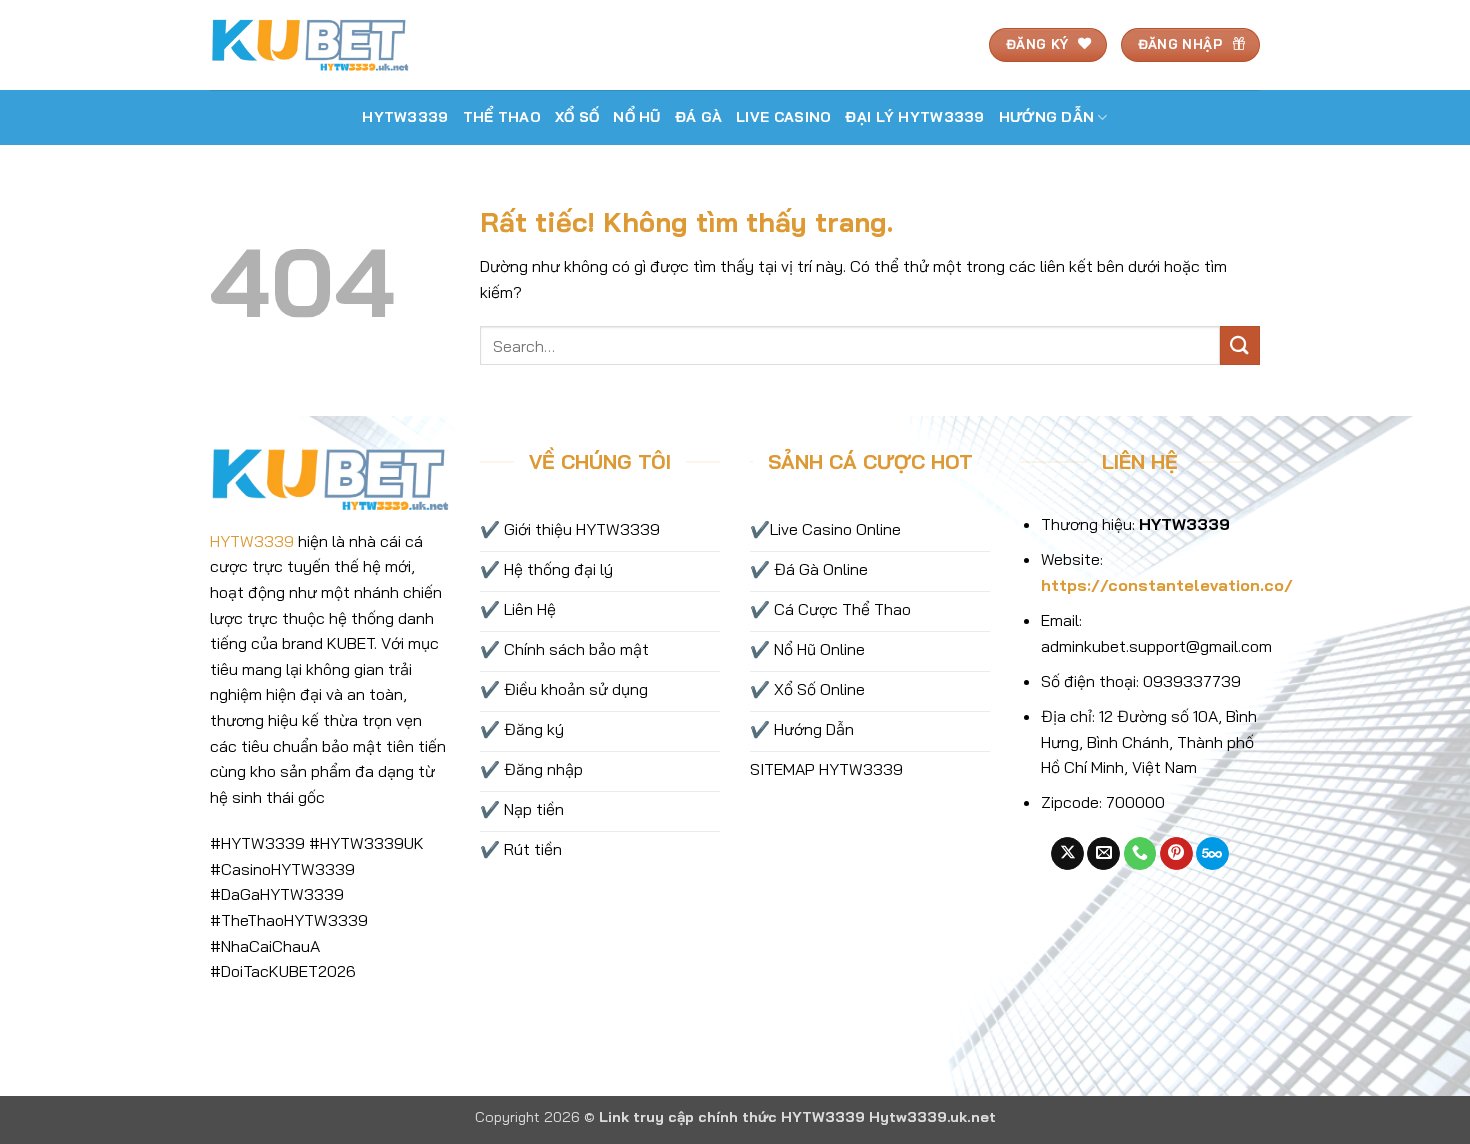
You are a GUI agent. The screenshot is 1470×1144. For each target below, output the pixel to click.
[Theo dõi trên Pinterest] (1176, 854)
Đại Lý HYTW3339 (914, 117)
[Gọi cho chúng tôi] (1140, 854)
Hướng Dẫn (1047, 117)
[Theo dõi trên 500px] (1212, 854)
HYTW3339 (405, 117)
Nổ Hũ (636, 117)
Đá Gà (698, 117)
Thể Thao (502, 117)
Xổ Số (577, 117)
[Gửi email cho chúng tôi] (1103, 854)
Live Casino (783, 117)
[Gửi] (1240, 345)
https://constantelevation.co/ (1167, 585)
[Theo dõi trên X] (1067, 854)
